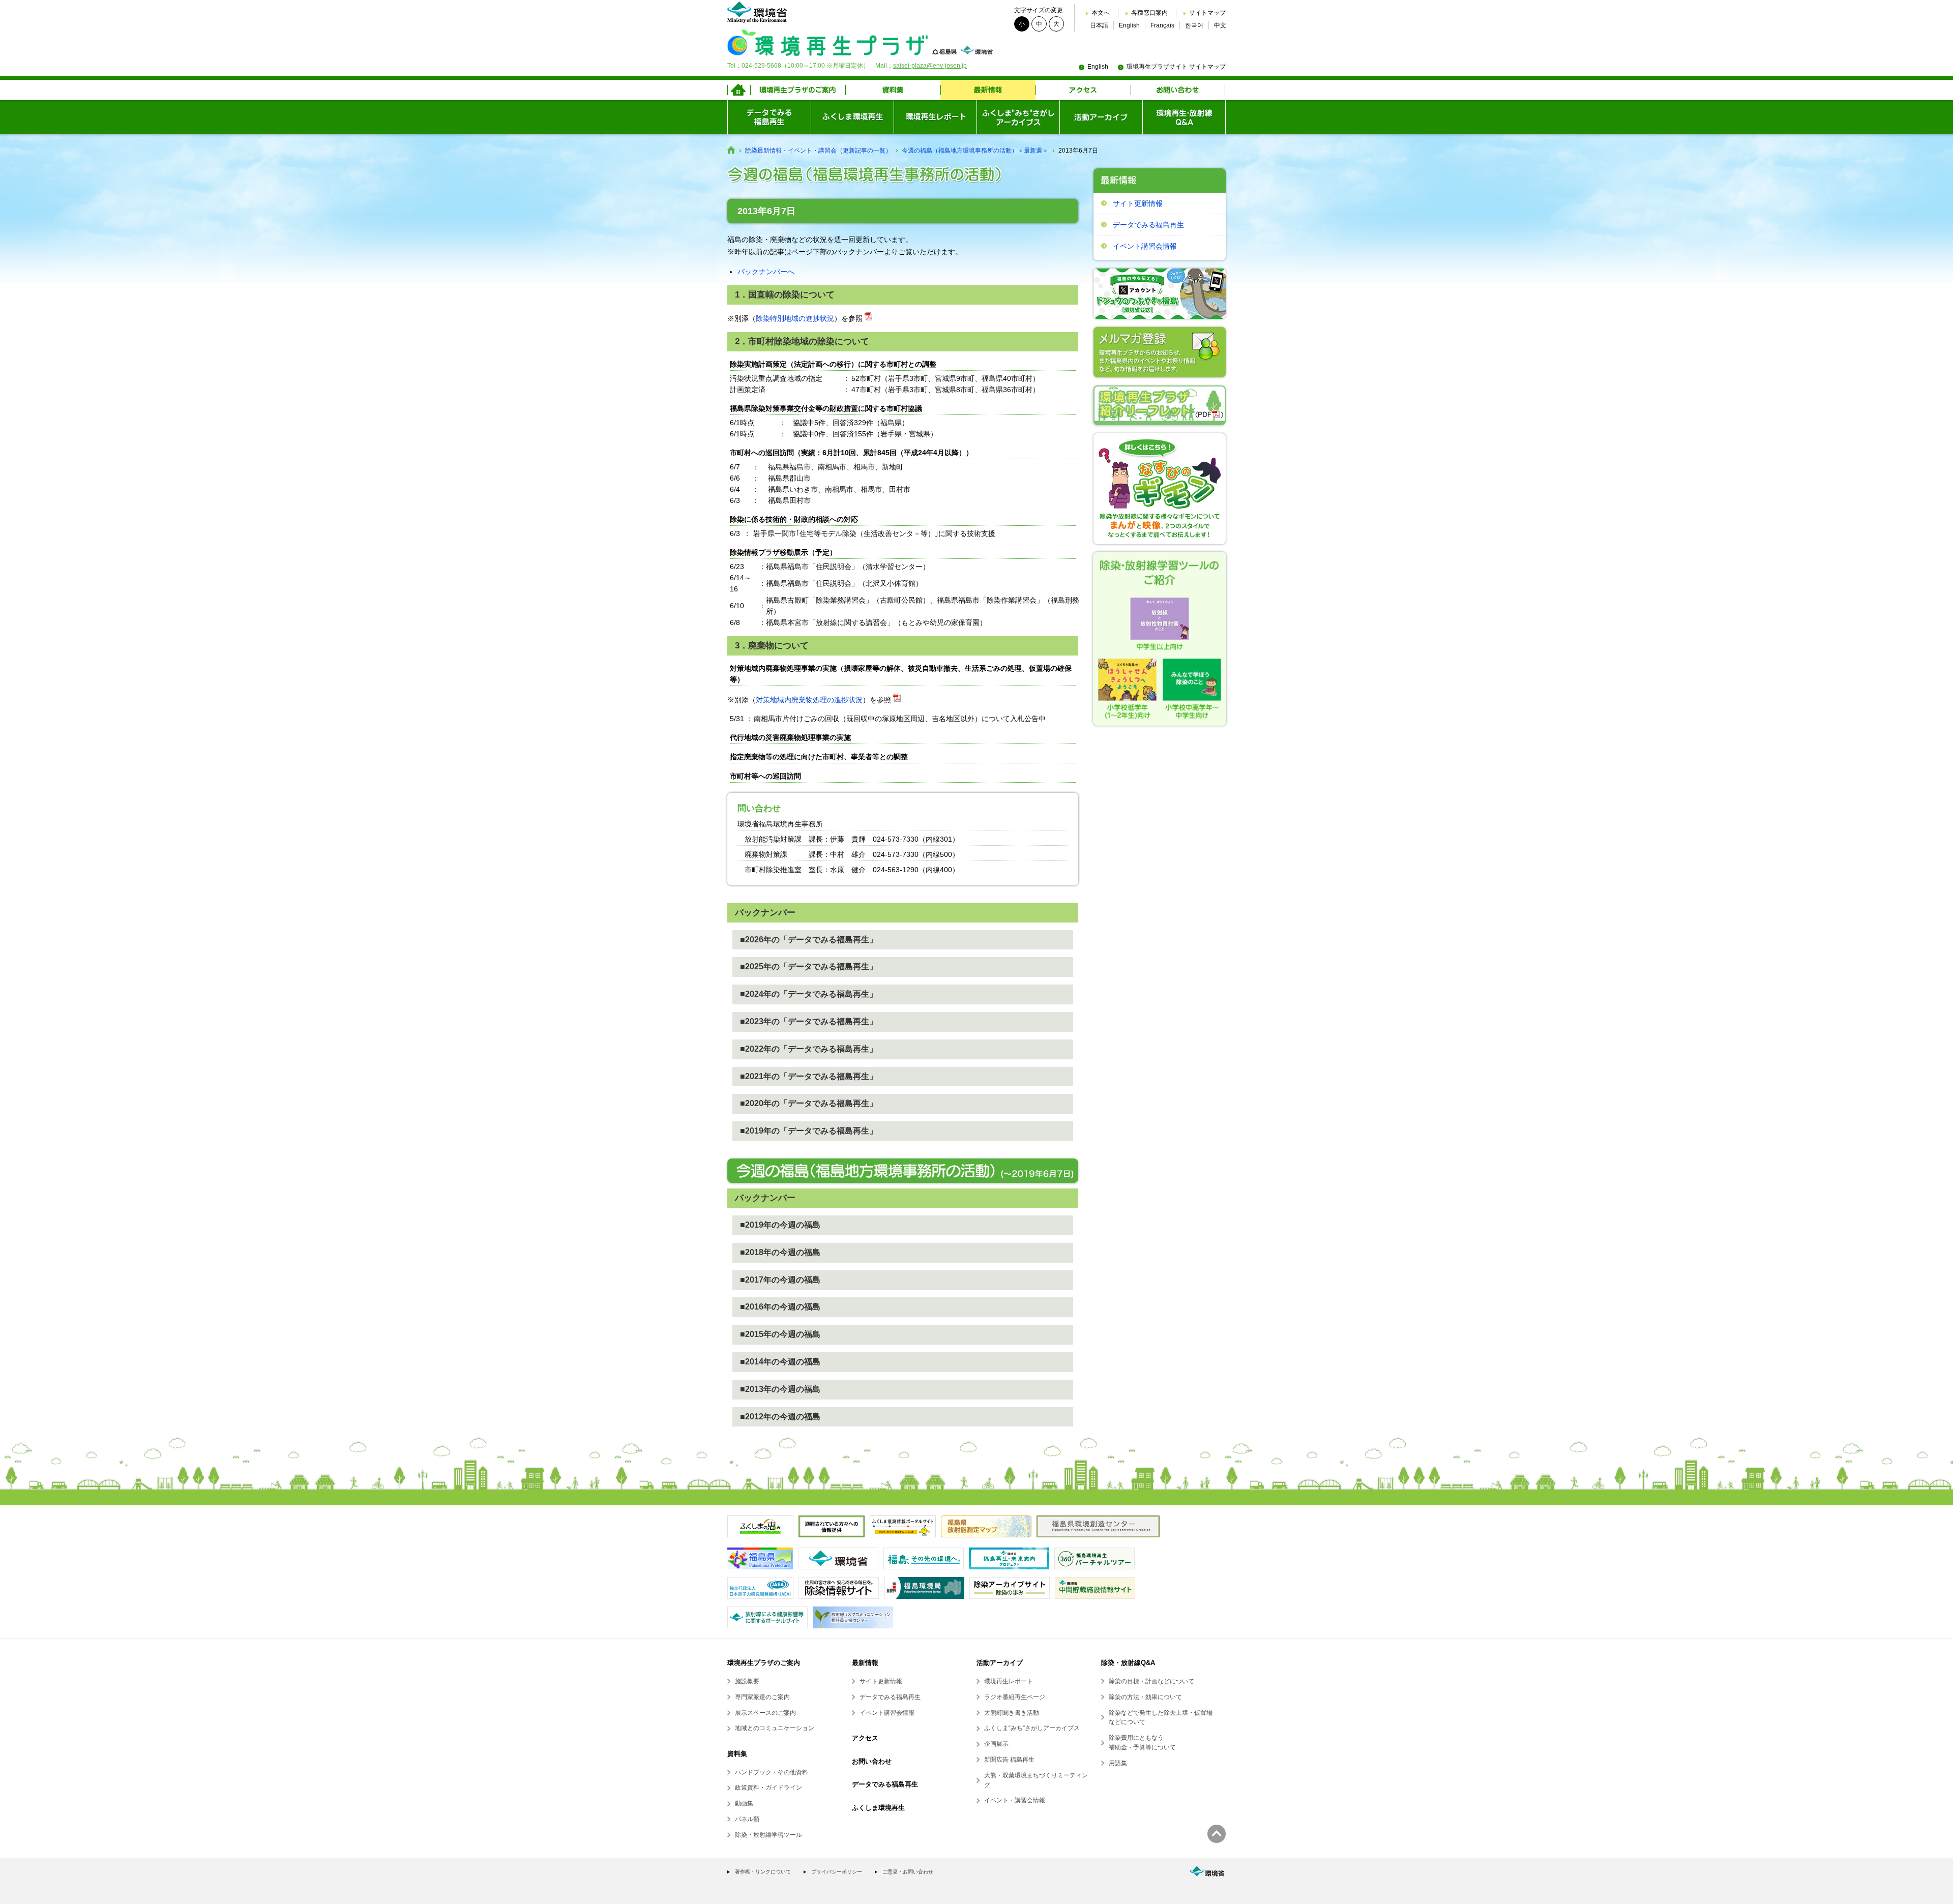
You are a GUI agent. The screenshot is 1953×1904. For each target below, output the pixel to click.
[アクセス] (1083, 90)
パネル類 (747, 1819)
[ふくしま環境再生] (852, 117)
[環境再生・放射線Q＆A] (1184, 117)
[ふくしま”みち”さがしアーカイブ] (1018, 117)
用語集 (1118, 1763)
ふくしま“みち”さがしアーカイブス (1032, 1728)
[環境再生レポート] (935, 117)
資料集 (737, 1754)
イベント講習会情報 (1145, 246)
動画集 (744, 1803)
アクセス (865, 1738)
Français (1162, 25)
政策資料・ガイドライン (768, 1788)
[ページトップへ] (1217, 1834)
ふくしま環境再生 (878, 1808)
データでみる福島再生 (1148, 225)
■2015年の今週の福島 (780, 1334)
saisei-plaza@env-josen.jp (930, 66)
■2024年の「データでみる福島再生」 (809, 994)
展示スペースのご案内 (765, 1713)
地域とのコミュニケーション (775, 1728)
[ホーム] (739, 90)
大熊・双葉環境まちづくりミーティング (1036, 1780)
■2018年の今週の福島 (780, 1252)
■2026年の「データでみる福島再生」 (809, 940)
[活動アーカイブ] (1101, 117)
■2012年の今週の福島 (780, 1417)
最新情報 (865, 1663)
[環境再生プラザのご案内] (798, 90)
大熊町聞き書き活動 (1012, 1713)
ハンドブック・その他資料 (772, 1772)
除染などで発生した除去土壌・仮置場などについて (1161, 1718)
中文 (1220, 25)
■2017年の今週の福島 (780, 1280)
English (1129, 25)
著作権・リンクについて (763, 1872)
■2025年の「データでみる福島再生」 (809, 966)
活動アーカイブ (1000, 1663)
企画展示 (996, 1744)
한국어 (1194, 25)
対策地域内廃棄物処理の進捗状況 (809, 700)
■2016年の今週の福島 (780, 1307)
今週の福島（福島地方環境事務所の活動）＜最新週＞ (975, 151)
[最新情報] (988, 90)
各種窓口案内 (1149, 13)
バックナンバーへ (766, 272)
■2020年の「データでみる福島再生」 (809, 1103)
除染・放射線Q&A (1128, 1663)
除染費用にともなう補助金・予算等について (1142, 1743)
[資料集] (893, 90)
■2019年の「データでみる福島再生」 (809, 1131)
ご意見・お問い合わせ (908, 1872)
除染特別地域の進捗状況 (795, 318)
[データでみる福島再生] (769, 117)
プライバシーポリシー (837, 1872)
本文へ (1101, 13)
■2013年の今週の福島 (780, 1389)
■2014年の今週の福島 (780, 1362)
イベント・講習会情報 (1015, 1800)
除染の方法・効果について (1145, 1697)
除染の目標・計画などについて (1151, 1681)
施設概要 (747, 1681)
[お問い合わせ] (1178, 90)
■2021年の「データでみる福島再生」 (809, 1076)
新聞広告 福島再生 (1009, 1760)
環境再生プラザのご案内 (764, 1663)
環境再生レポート (1009, 1681)
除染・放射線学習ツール (768, 1835)
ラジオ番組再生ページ (1015, 1697)
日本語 (1099, 25)
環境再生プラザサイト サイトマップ (1176, 67)
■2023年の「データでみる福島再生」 (809, 1021)
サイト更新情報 (1138, 203)
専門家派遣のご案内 (762, 1697)
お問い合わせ (872, 1761)
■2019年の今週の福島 (780, 1225)
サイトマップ (1207, 13)
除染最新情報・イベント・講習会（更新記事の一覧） (818, 151)
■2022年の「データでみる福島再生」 (809, 1049)
